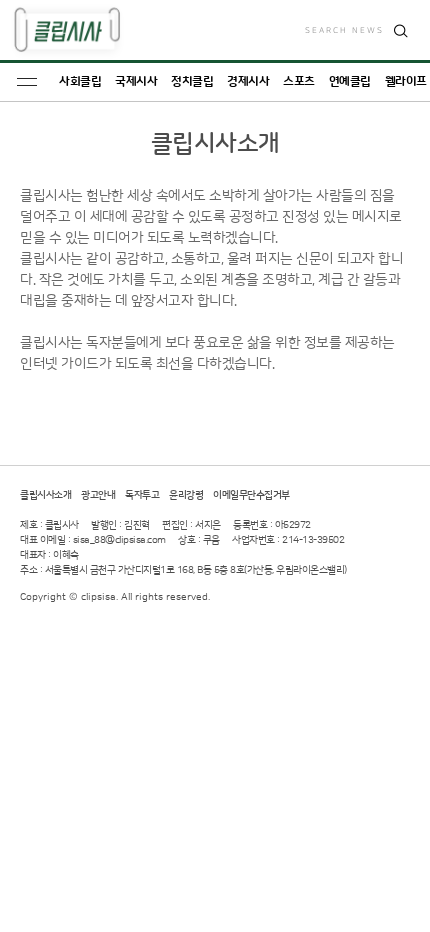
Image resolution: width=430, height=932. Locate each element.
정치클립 (192, 81)
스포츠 (299, 81)
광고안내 (98, 495)
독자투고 (142, 495)
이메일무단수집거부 (251, 495)
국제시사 (136, 81)
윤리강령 (186, 495)
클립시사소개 (45, 495)
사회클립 (80, 81)
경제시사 (248, 81)
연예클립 (350, 81)
